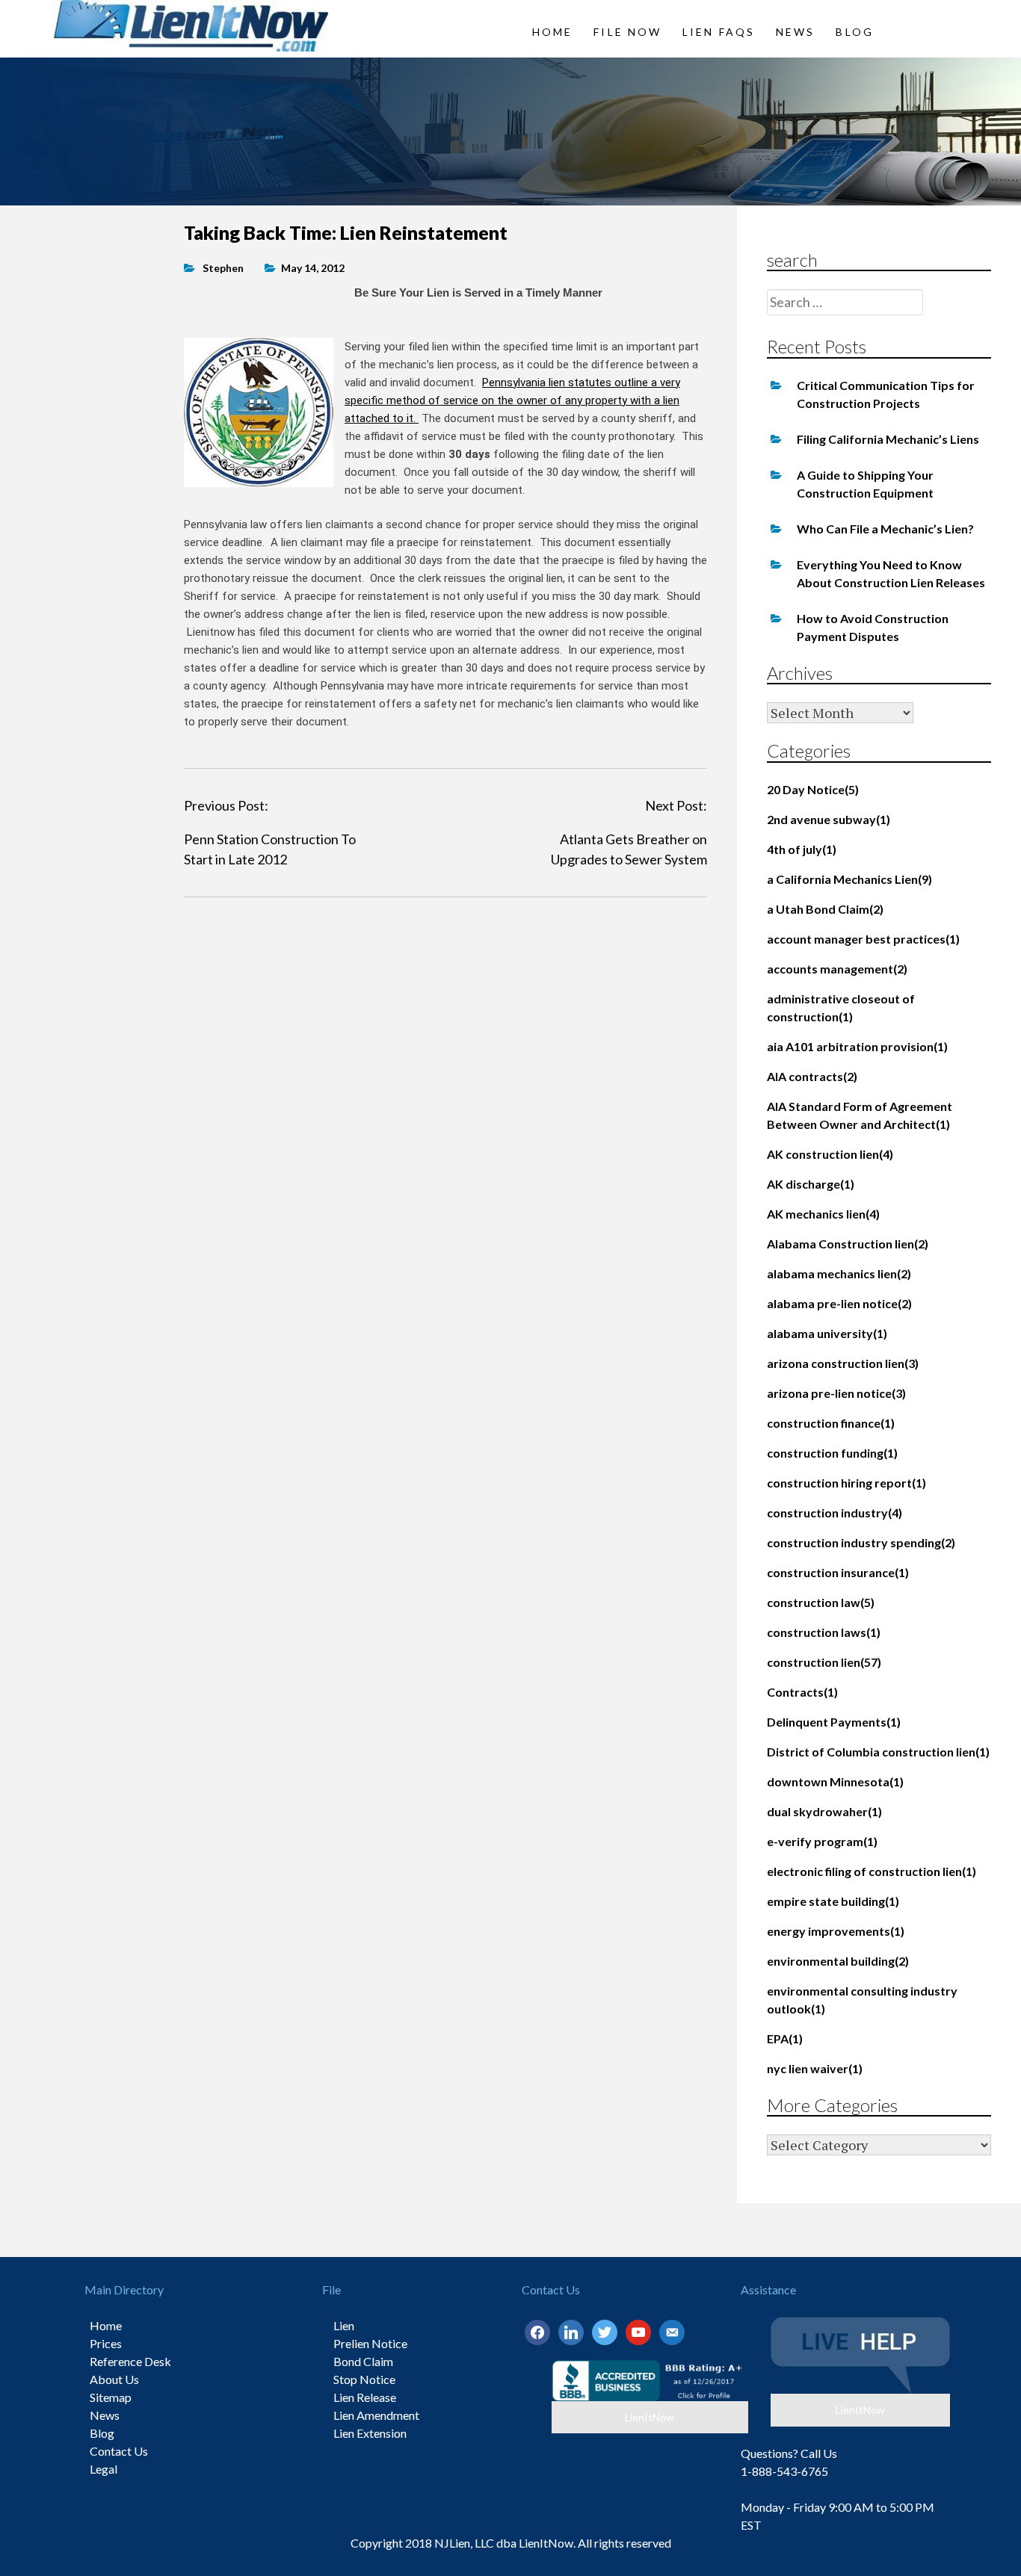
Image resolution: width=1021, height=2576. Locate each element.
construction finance (831, 1423)
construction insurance (838, 1572)
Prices (106, 2343)
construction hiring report (846, 1483)
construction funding (832, 1453)
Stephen (223, 268)
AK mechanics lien (823, 1214)
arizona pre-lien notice (836, 1393)
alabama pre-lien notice (839, 1303)
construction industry (835, 1513)
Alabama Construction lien (848, 1244)
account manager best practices (863, 939)
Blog (854, 32)
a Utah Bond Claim (825, 909)
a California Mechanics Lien (849, 879)
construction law (821, 1602)
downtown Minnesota (835, 1781)
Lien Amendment (376, 2415)
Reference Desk (130, 2361)
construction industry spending (861, 1542)
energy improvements (836, 1931)
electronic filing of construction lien (872, 1871)
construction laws (824, 1632)
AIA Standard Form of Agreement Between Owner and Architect (860, 1115)
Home (552, 32)
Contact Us (119, 2451)
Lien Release (365, 2397)
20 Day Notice (813, 789)
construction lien (824, 1662)
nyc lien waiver (815, 2068)
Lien (344, 2325)
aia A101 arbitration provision (857, 1046)
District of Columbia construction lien (878, 1752)
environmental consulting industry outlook (862, 2000)
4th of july (802, 849)
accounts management (837, 969)
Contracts (802, 1692)
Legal (104, 2469)
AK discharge (811, 1184)
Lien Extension (370, 2433)
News (795, 32)
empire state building (833, 1901)
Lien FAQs (719, 32)
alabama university (827, 1333)
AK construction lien (830, 1154)
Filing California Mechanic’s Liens (888, 439)
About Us (114, 2379)
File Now (627, 32)
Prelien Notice (370, 2343)
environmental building (838, 1961)
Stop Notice (364, 2379)
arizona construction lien (843, 1363)
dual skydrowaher (824, 1811)
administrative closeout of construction (841, 1007)
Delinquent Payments (834, 1722)
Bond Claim (363, 2361)
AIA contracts (812, 1076)
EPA (785, 2038)
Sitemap (111, 2397)
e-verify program (822, 1841)
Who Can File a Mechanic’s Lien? (885, 529)
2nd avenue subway (829, 819)
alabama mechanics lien (839, 1273)
